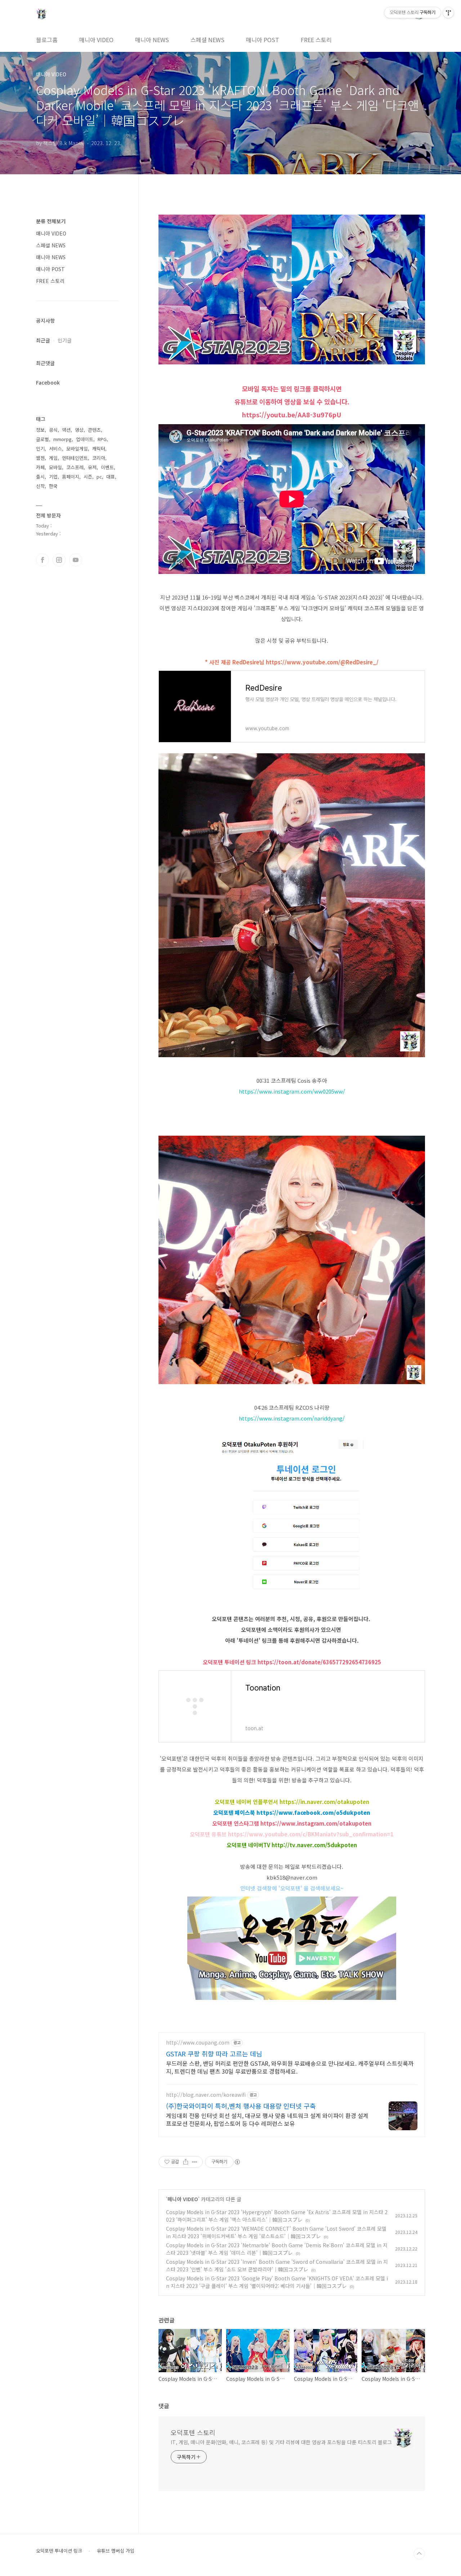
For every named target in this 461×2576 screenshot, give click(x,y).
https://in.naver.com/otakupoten (324, 1802)
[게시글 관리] (195, 2162)
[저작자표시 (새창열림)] (237, 2162)
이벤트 (107, 467)
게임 (53, 458)
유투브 (76, 560)
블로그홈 (47, 40)
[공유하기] (186, 2162)
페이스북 (42, 560)
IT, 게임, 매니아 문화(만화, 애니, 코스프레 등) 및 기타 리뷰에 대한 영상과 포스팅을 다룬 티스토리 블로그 (281, 2442)
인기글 (65, 340)
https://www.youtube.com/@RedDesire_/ (322, 662)
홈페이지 (71, 477)
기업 (53, 477)
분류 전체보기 (51, 221)
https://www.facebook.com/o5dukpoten (313, 1812)
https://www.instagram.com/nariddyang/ (292, 1418)
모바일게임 (77, 448)
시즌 (88, 477)
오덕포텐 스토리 (193, 2432)
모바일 (55, 467)
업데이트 (85, 439)
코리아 (99, 458)
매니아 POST (263, 40)
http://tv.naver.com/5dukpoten (314, 1845)
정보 (40, 430)
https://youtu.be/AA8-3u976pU (292, 414)
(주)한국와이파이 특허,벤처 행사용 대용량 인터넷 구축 (241, 2106)
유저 (92, 467)
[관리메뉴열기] (448, 13)
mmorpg (62, 439)
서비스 (55, 448)
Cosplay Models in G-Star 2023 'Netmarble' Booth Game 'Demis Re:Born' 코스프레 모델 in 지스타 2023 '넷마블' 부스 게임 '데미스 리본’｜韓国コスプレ (277, 2249)
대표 (111, 477)
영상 (79, 430)
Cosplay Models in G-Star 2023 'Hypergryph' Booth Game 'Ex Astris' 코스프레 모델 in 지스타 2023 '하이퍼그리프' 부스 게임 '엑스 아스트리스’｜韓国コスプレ (277, 2216)
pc (99, 477)
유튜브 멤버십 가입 (116, 2551)
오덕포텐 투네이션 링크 (59, 2551)
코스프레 (75, 467)
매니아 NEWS (152, 40)
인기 (40, 448)
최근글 (43, 340)
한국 (53, 486)
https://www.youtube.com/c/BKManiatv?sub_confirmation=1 (311, 1834)
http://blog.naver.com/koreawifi (206, 2095)
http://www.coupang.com (198, 2043)
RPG (102, 439)
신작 (40, 486)
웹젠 (40, 458)
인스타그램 (59, 560)
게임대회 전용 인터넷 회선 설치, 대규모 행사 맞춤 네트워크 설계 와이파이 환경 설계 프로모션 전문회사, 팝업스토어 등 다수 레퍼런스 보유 (267, 2119)
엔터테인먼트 (75, 458)
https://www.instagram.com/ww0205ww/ (292, 1091)
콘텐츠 (94, 430)
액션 (66, 430)
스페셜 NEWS (207, 40)
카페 (40, 467)
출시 (40, 477)
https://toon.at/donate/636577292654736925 (319, 1662)
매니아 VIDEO (96, 40)
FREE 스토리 (316, 40)
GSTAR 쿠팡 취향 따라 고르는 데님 (214, 2054)
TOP (419, 2554)
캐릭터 (99, 448)
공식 (53, 430)
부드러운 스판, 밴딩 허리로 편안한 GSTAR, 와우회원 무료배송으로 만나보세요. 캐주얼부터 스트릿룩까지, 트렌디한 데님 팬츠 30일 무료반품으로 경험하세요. (290, 2067)
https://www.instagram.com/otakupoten (316, 1823)
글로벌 (42, 439)
